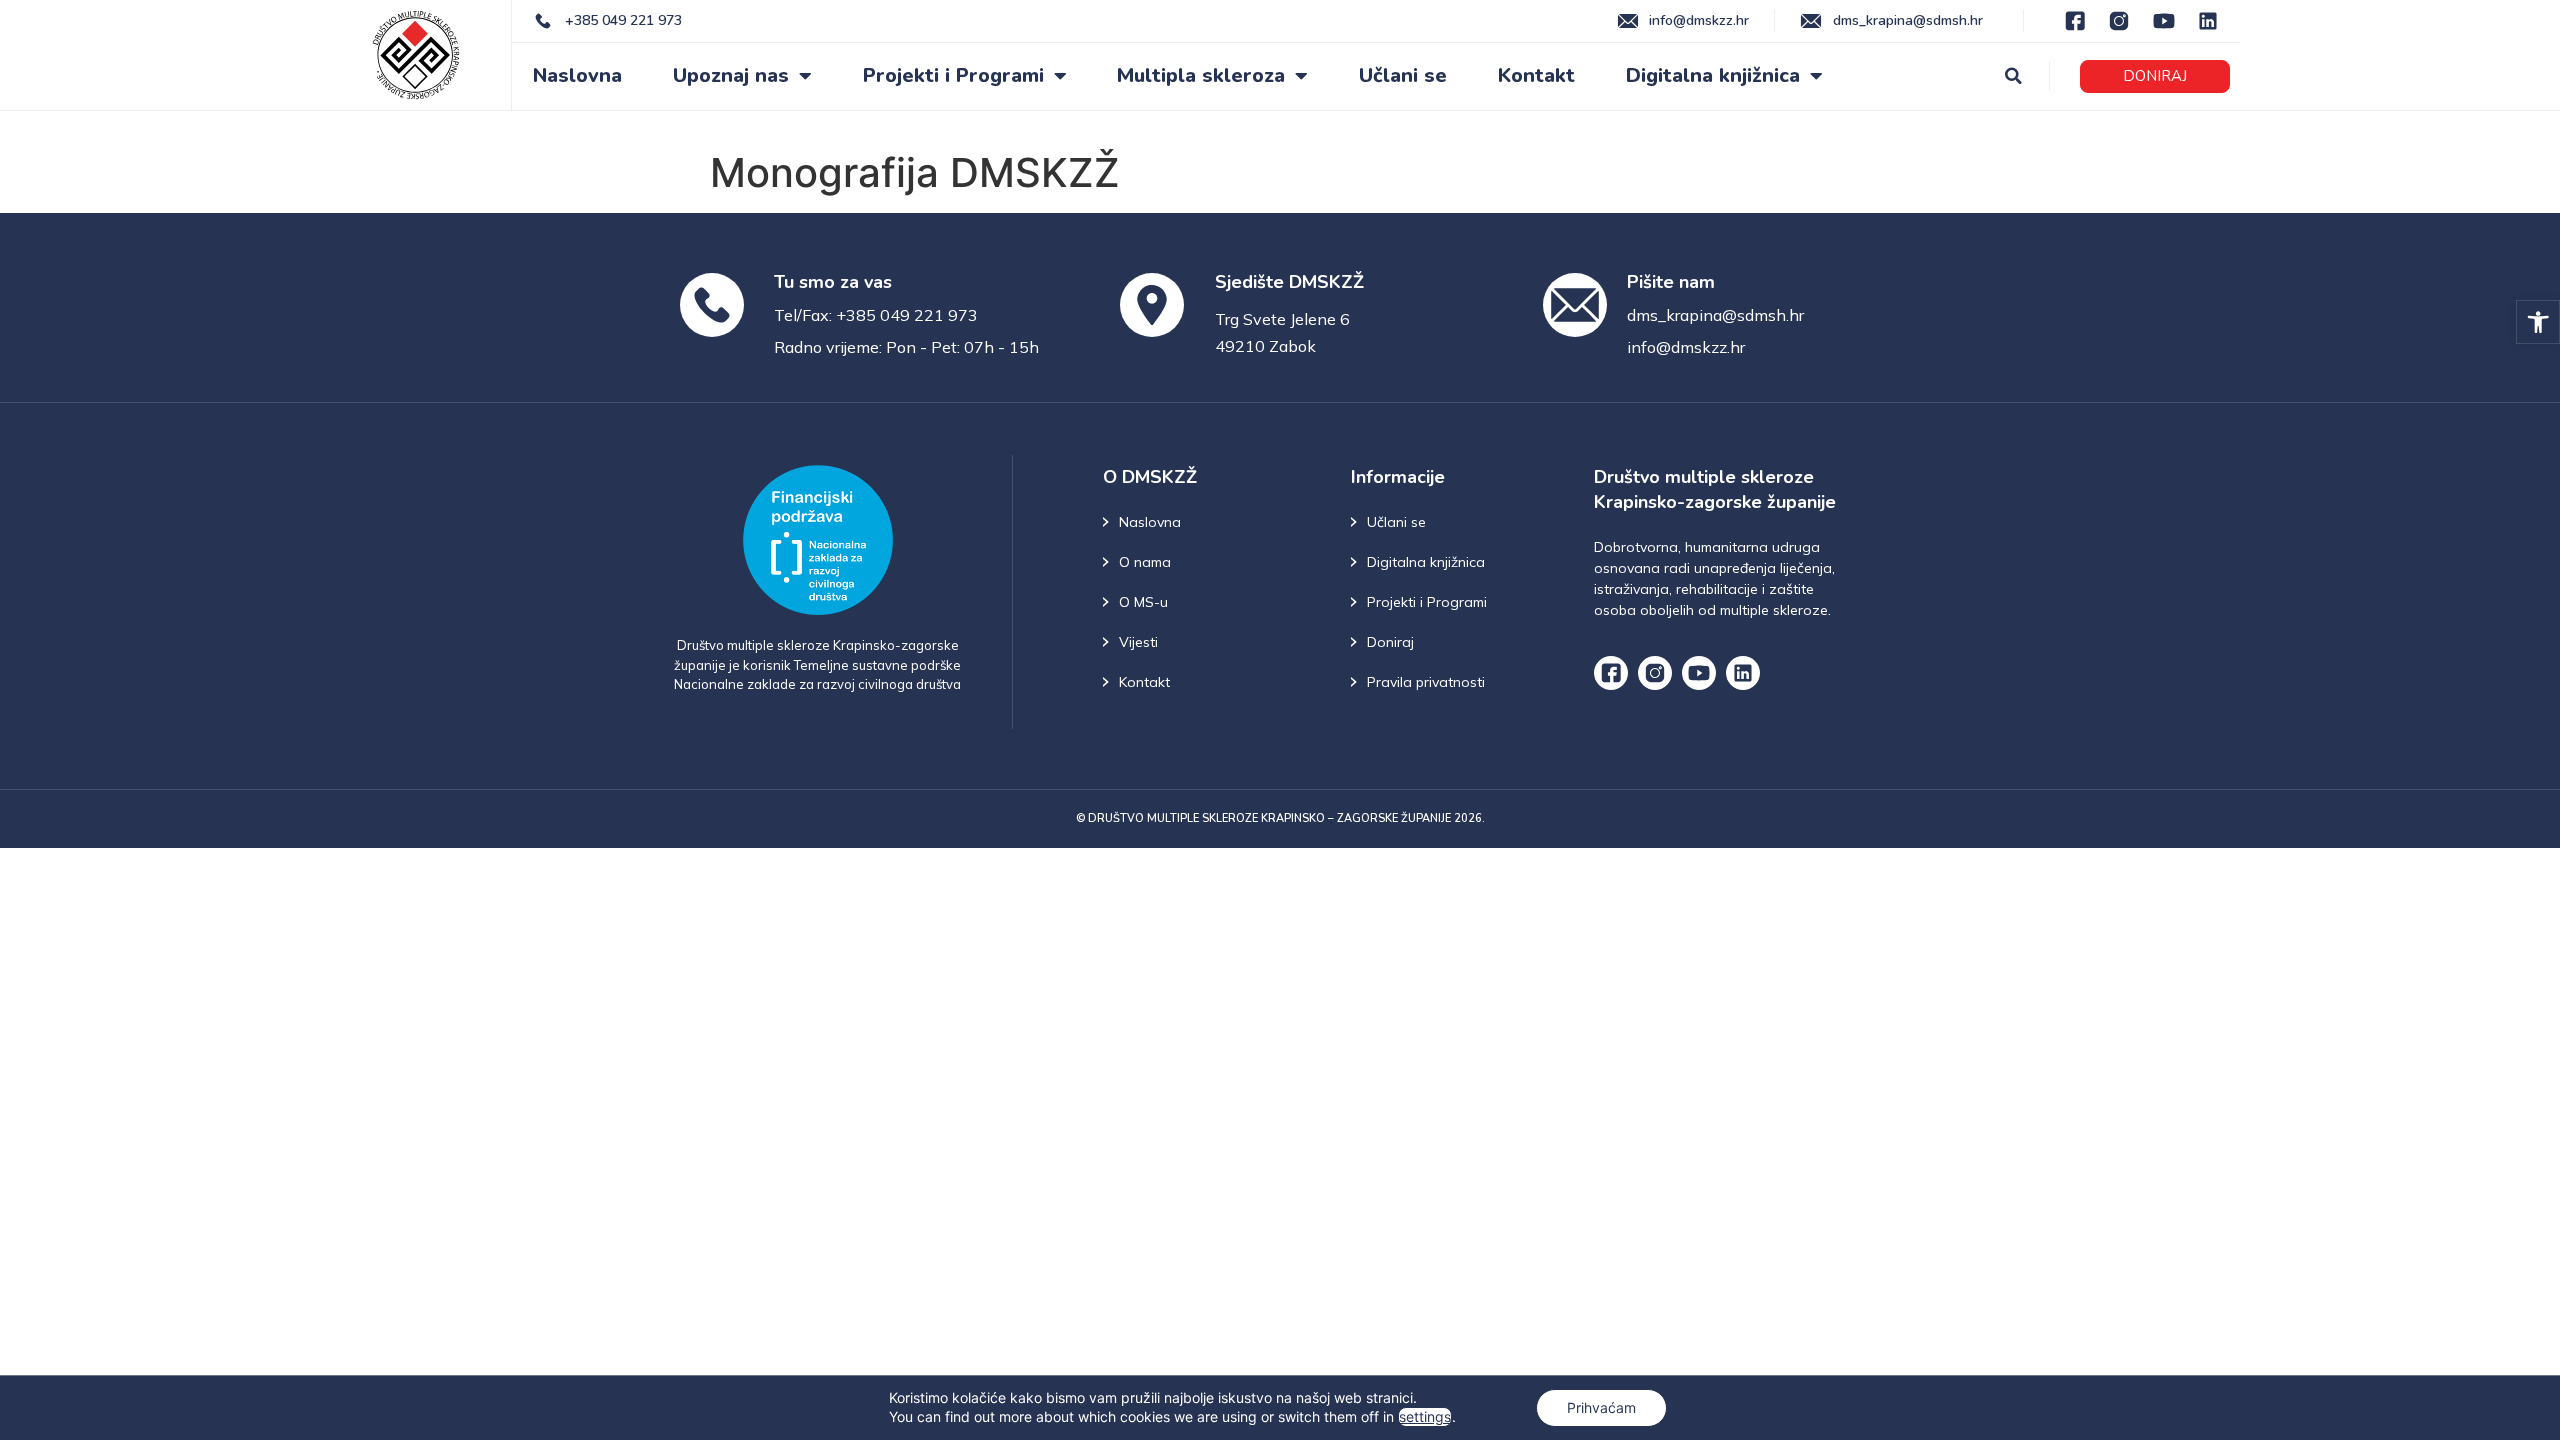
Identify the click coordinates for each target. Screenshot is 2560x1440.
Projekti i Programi (953, 75)
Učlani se (1403, 75)
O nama (1145, 562)
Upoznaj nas (731, 75)
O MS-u (1143, 602)
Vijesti (1138, 642)
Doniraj (1390, 642)
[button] (2538, 322)
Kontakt (1536, 75)
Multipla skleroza (1201, 75)
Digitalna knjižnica (1713, 75)
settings (1425, 1416)
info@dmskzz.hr (1686, 347)
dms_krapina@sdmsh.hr (1715, 315)
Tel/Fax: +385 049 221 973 (876, 315)
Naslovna (577, 75)
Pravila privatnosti (1426, 682)
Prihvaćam (1601, 1407)
